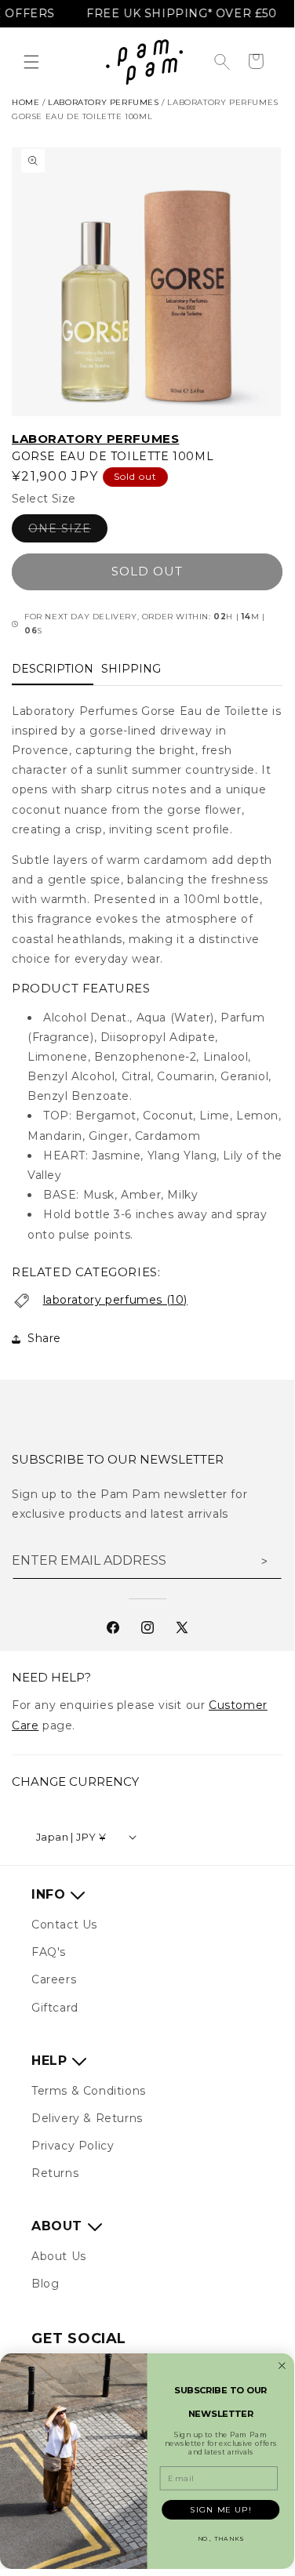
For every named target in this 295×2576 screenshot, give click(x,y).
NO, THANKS (221, 2539)
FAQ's (49, 1952)
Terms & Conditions (89, 2091)
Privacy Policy (73, 2146)
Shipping (131, 669)
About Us (59, 2256)
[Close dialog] (282, 2366)
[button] (31, 62)
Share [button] (44, 1338)
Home (25, 102)
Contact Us (64, 1925)
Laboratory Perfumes (95, 439)
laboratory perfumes (103, 102)
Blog (45, 2284)
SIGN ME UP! (220, 2509)
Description (53, 669)
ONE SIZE (68, 532)
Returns (55, 2173)
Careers (54, 1979)
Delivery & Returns (87, 2118)
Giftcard (55, 2008)
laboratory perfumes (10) (115, 1300)
